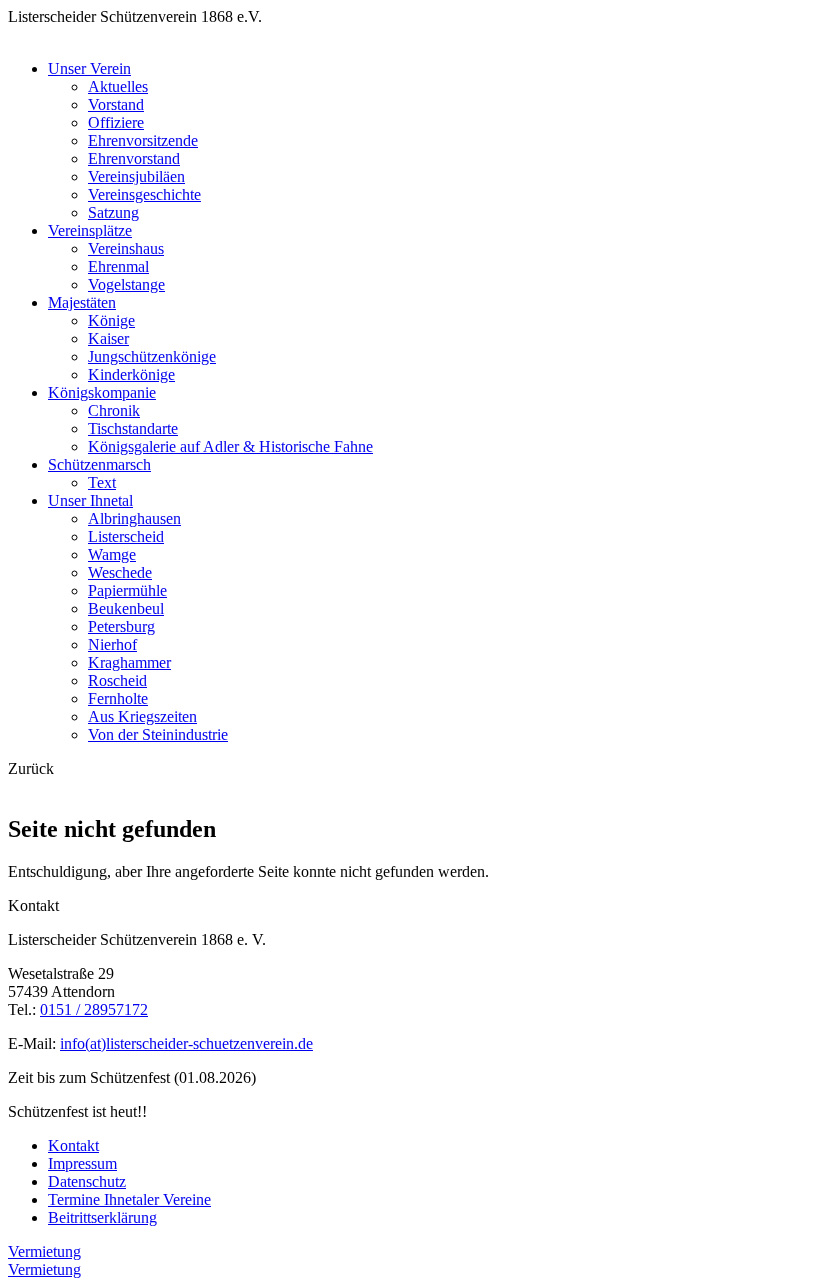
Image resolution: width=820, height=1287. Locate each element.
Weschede (120, 572)
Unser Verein (89, 68)
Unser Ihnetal (90, 500)
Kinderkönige (131, 374)
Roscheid (117, 680)
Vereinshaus (126, 248)
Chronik (114, 410)
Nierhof (112, 644)
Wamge (112, 554)
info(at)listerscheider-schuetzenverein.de (186, 1043)
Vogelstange (126, 284)
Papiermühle (127, 590)
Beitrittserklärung (102, 1217)
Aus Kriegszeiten (142, 716)
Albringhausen (134, 518)
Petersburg (121, 626)
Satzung (113, 212)
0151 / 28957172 (94, 1009)
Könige (111, 320)
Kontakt (73, 1145)
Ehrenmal (118, 266)
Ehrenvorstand (134, 158)
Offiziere (116, 122)
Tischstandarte (133, 428)
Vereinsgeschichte (144, 194)
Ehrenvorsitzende (143, 140)
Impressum (82, 1163)
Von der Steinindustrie (158, 734)
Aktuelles (118, 86)
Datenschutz (87, 1181)
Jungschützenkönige (152, 356)
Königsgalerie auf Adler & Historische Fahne (230, 446)
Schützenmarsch (99, 464)
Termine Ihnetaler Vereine (129, 1199)
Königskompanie (102, 392)
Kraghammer (129, 662)
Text (102, 482)
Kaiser (108, 338)
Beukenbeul (126, 608)
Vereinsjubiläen (136, 176)
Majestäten (82, 302)
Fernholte (118, 698)
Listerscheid (126, 536)
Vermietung (44, 1251)
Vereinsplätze (90, 230)
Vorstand (116, 104)
